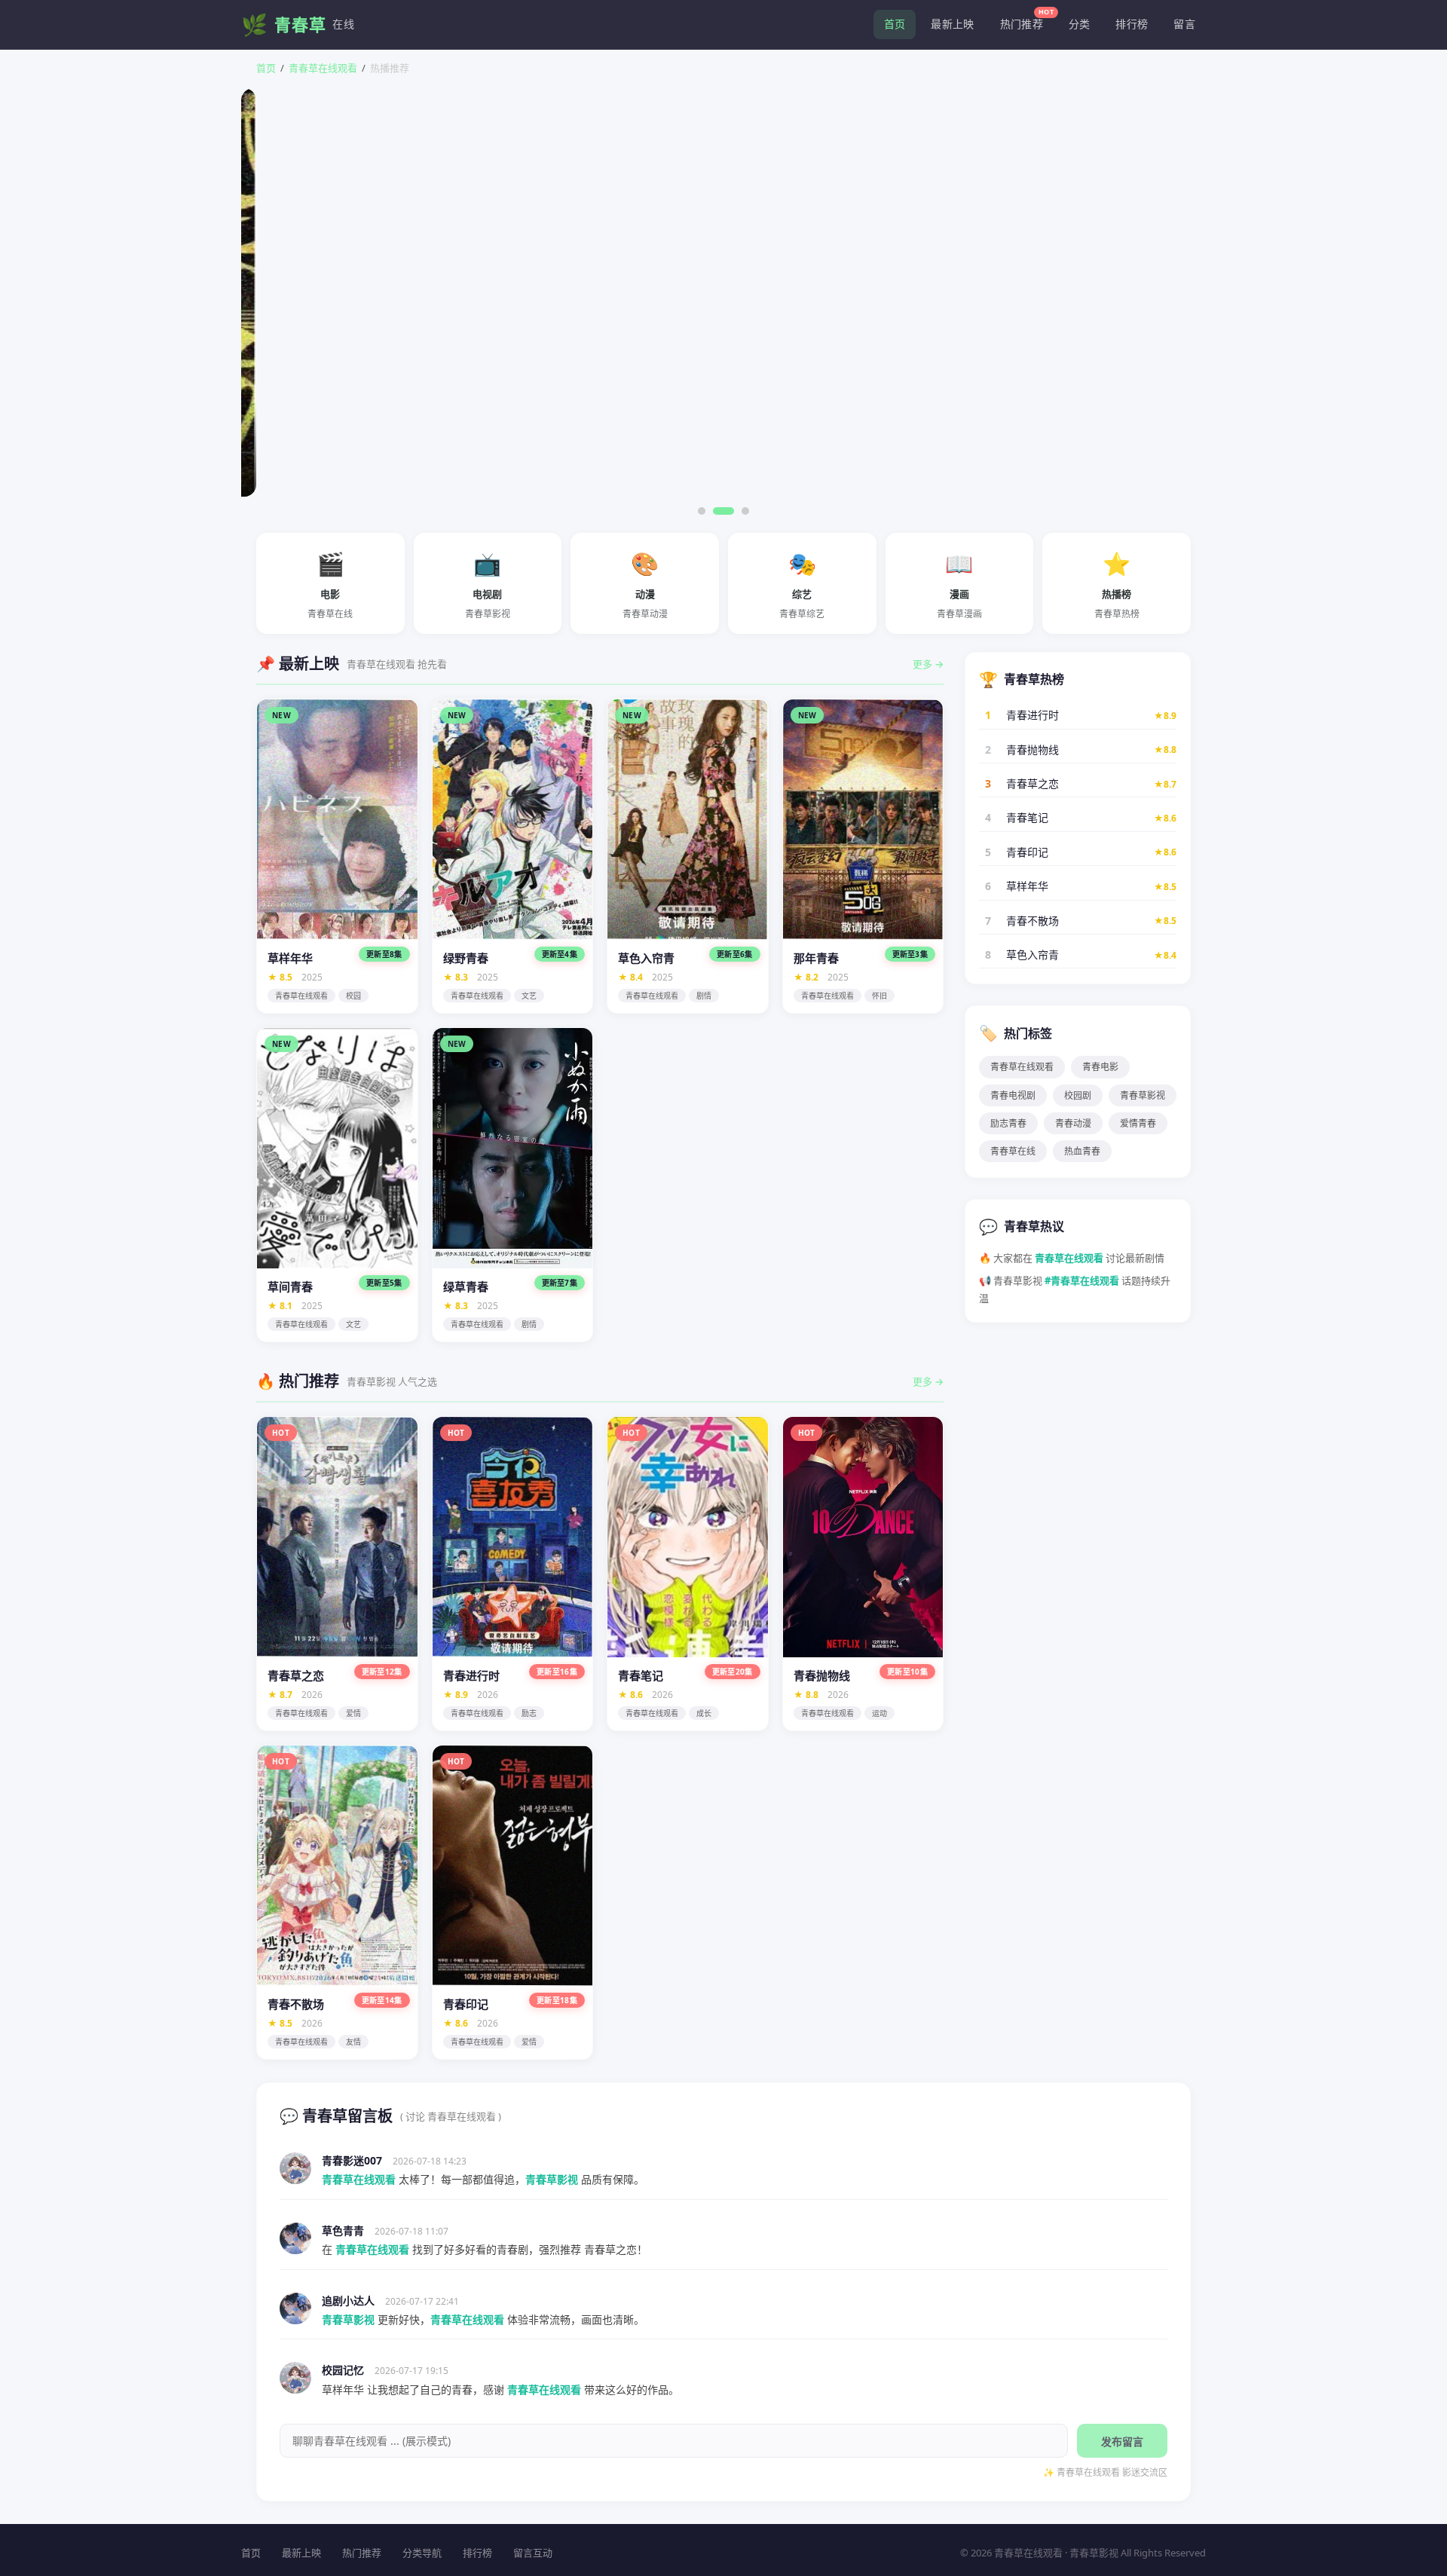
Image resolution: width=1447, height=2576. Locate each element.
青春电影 (1100, 1067)
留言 (1184, 24)
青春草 (298, 24)
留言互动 (533, 2553)
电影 (330, 584)
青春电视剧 (1013, 1095)
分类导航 (422, 2553)
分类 (1080, 24)
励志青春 (1008, 1123)
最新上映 (952, 24)
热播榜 (1117, 584)
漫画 (959, 584)
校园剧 (1078, 1095)
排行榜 (1132, 24)
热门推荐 (1027, 20)
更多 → (928, 664)
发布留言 (1122, 2441)
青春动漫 (1073, 1123)
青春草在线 (1013, 1151)
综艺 (802, 584)
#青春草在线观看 (1082, 1280)
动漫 (645, 584)
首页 (895, 24)
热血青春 (1082, 1151)
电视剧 (488, 584)
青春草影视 (1143, 1095)
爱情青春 (1138, 1123)
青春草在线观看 (323, 68)
